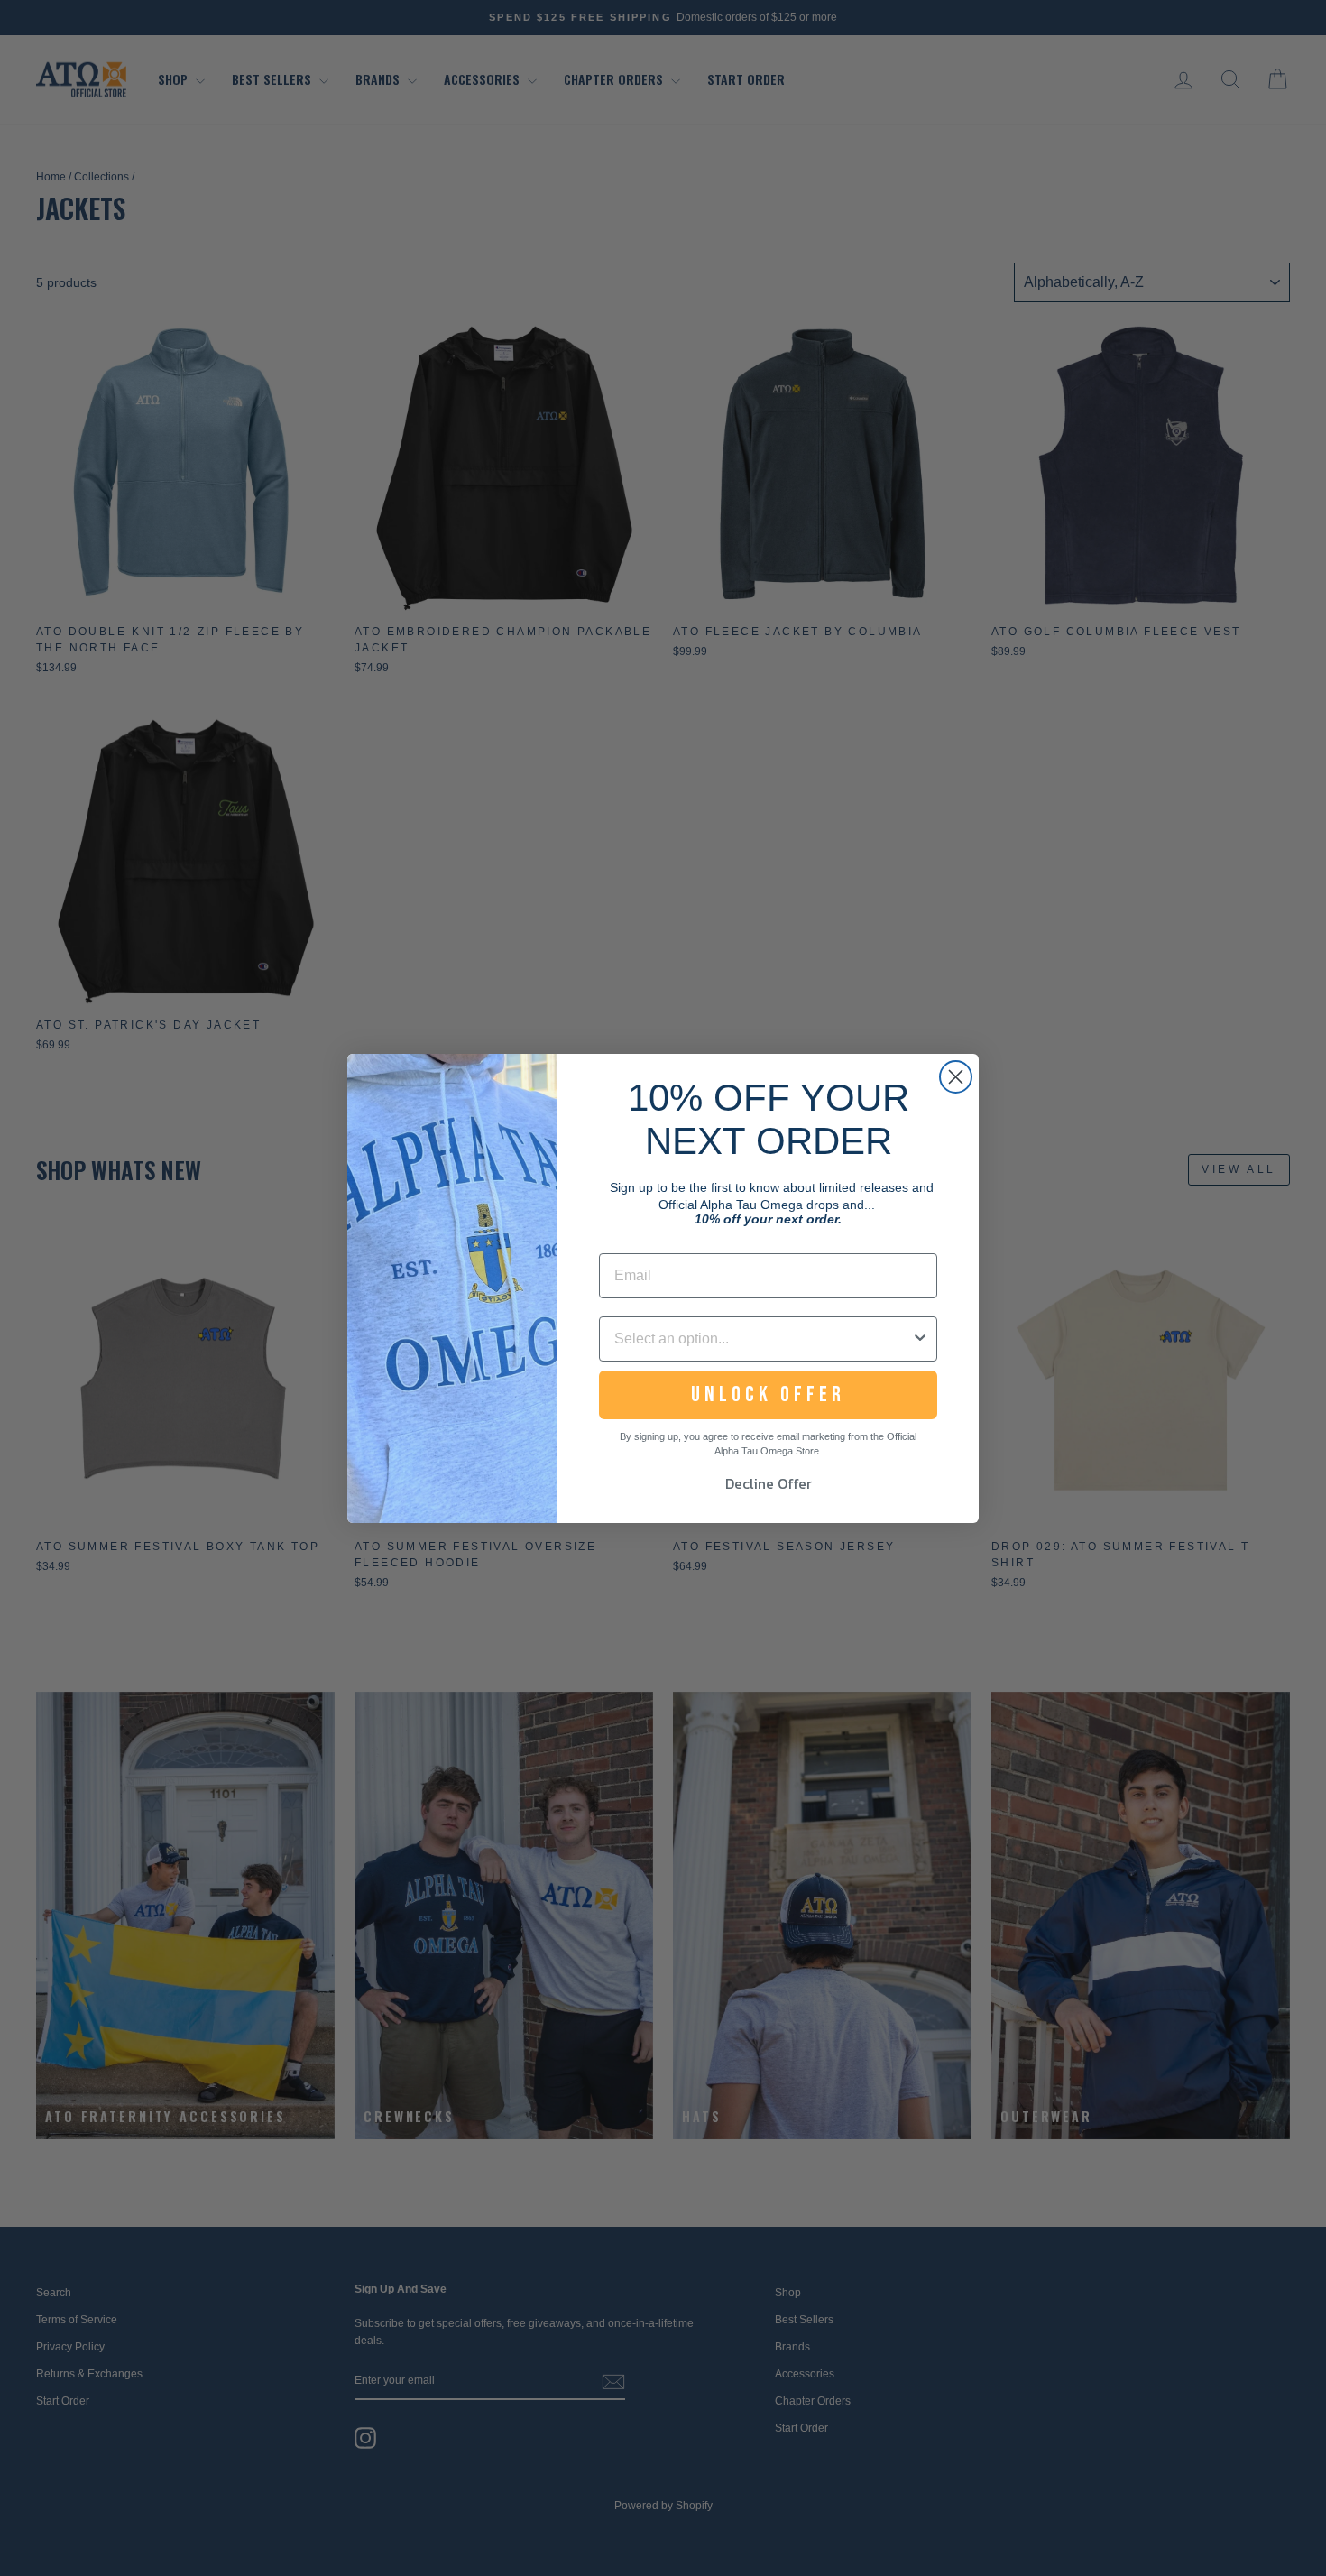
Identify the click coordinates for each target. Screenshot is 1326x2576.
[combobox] (763, 1339)
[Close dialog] (956, 1077)
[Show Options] (920, 1339)
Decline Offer (769, 1483)
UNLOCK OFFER (768, 1394)
